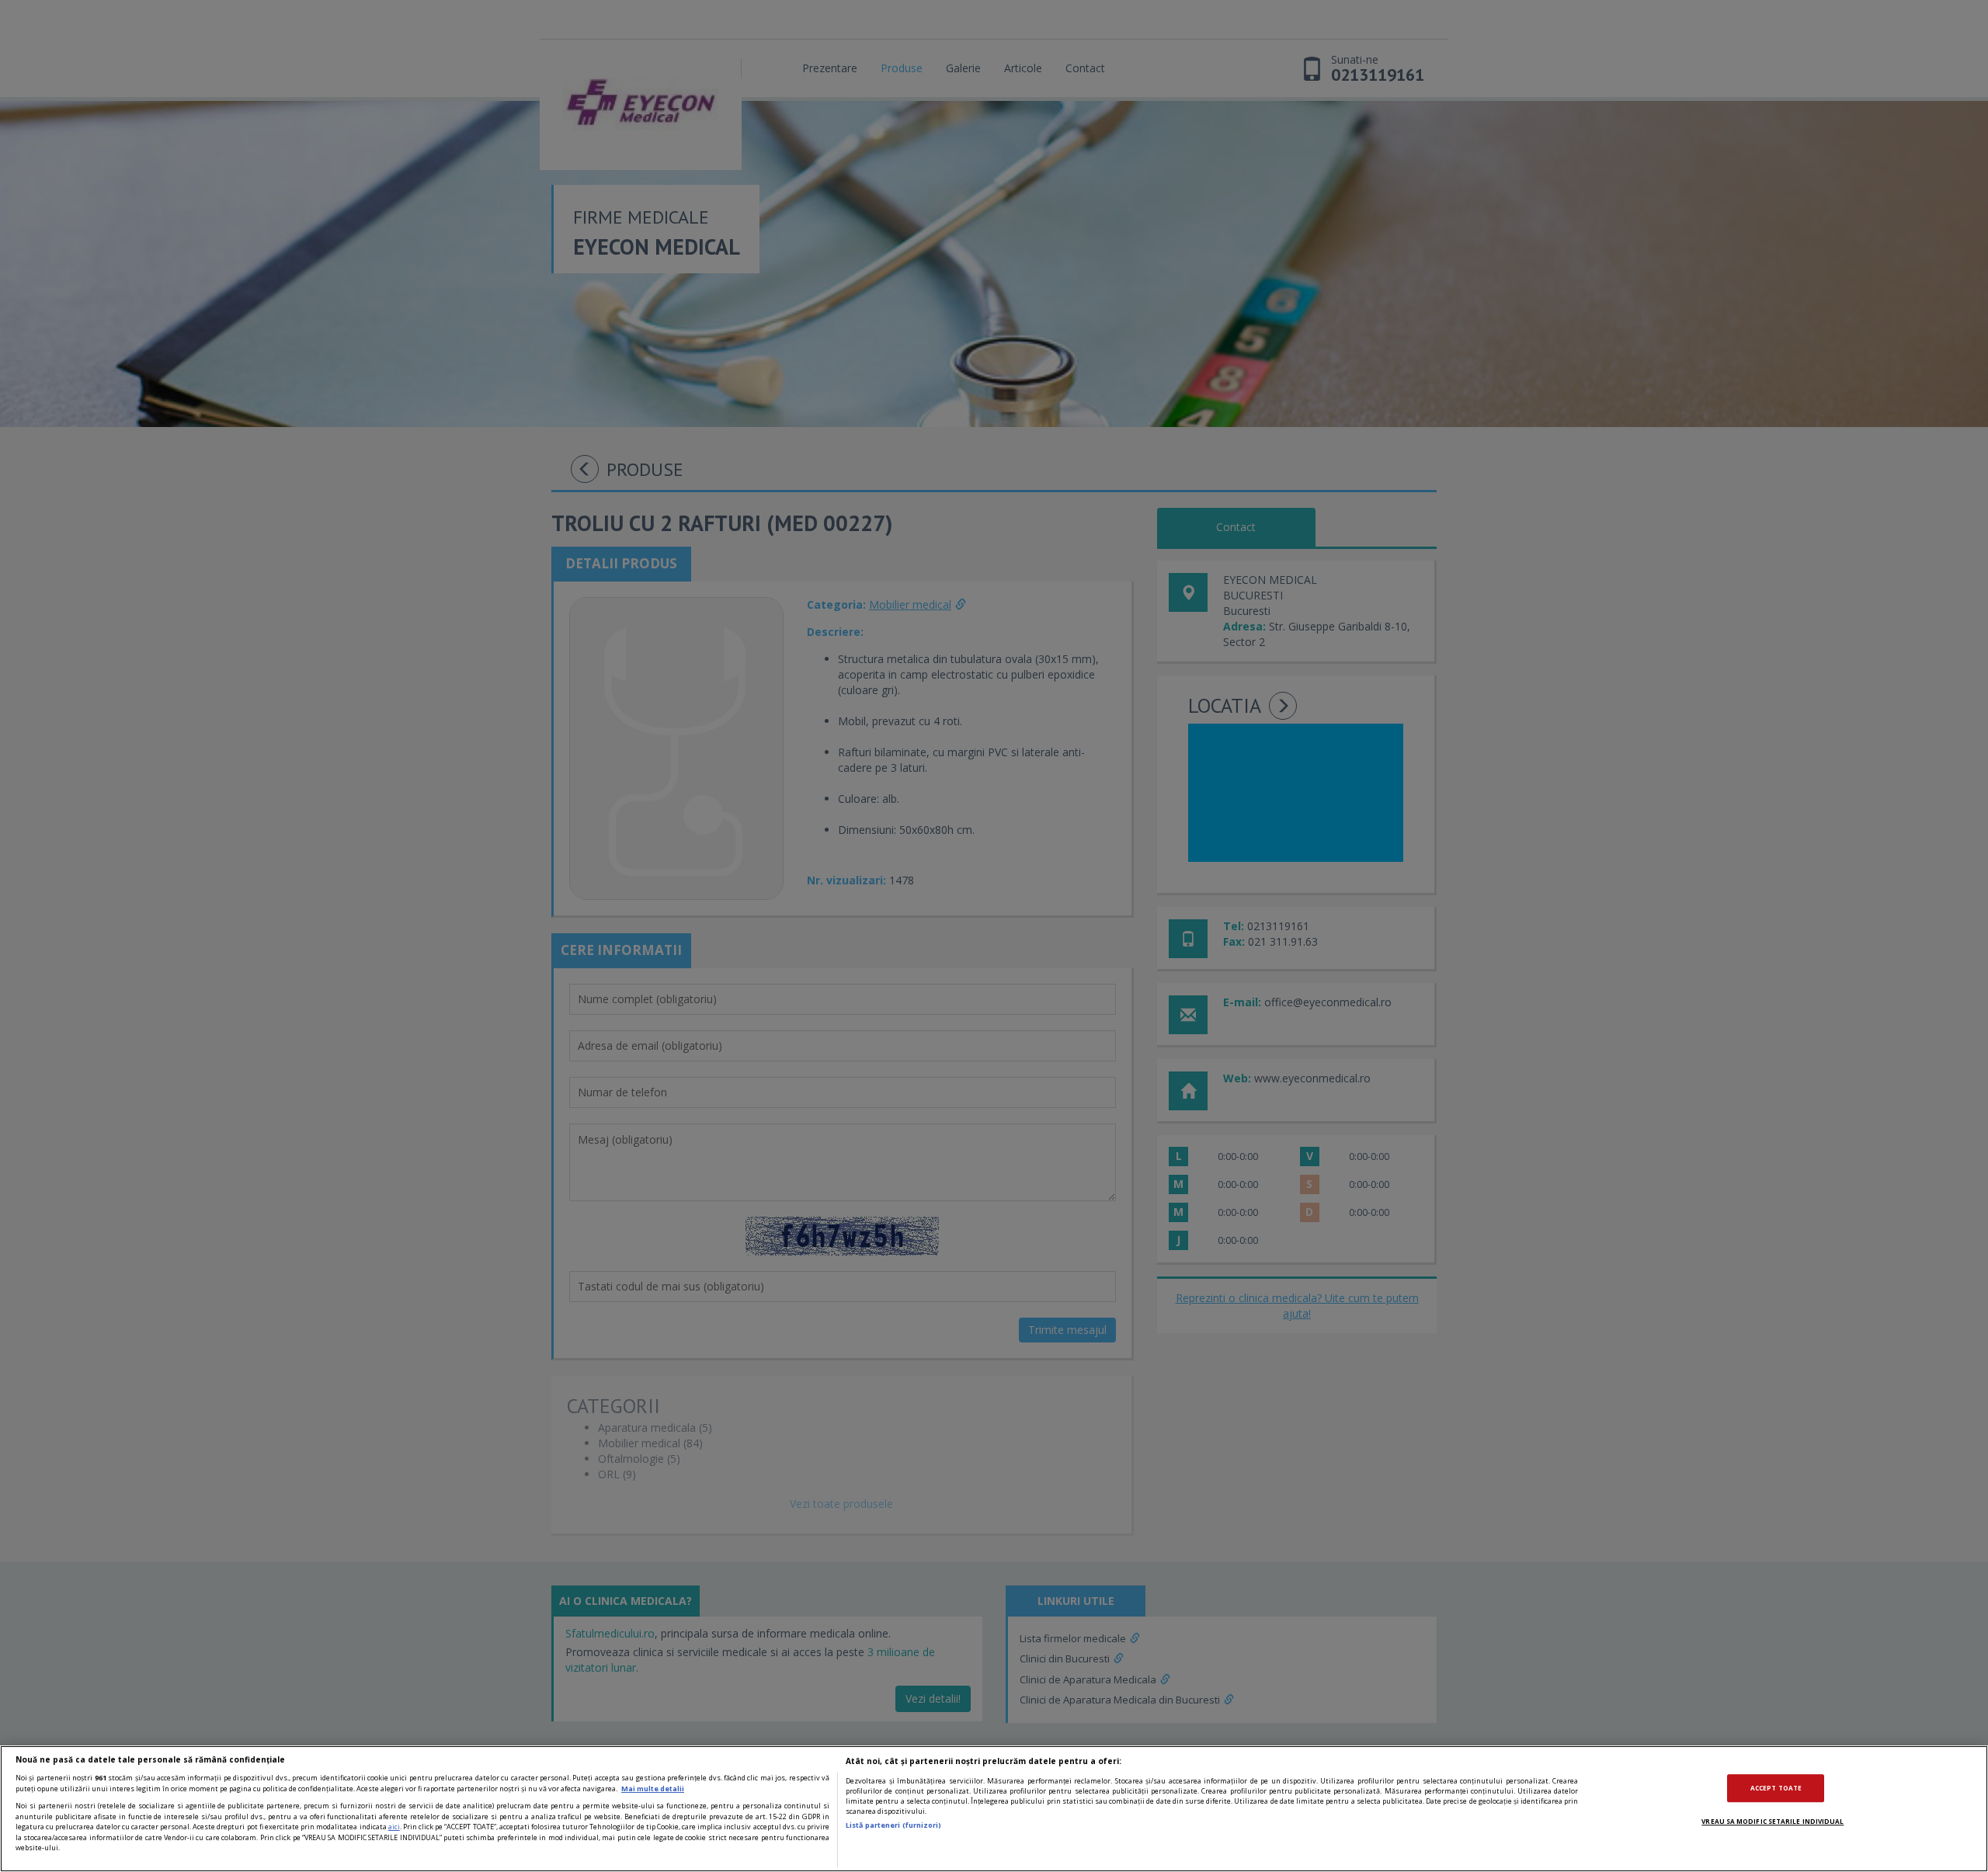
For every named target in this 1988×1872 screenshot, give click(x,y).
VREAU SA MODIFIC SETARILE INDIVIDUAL (1773, 1821)
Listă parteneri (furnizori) (893, 1825)
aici (394, 1827)
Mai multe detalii (653, 1789)
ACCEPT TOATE (1776, 1789)
